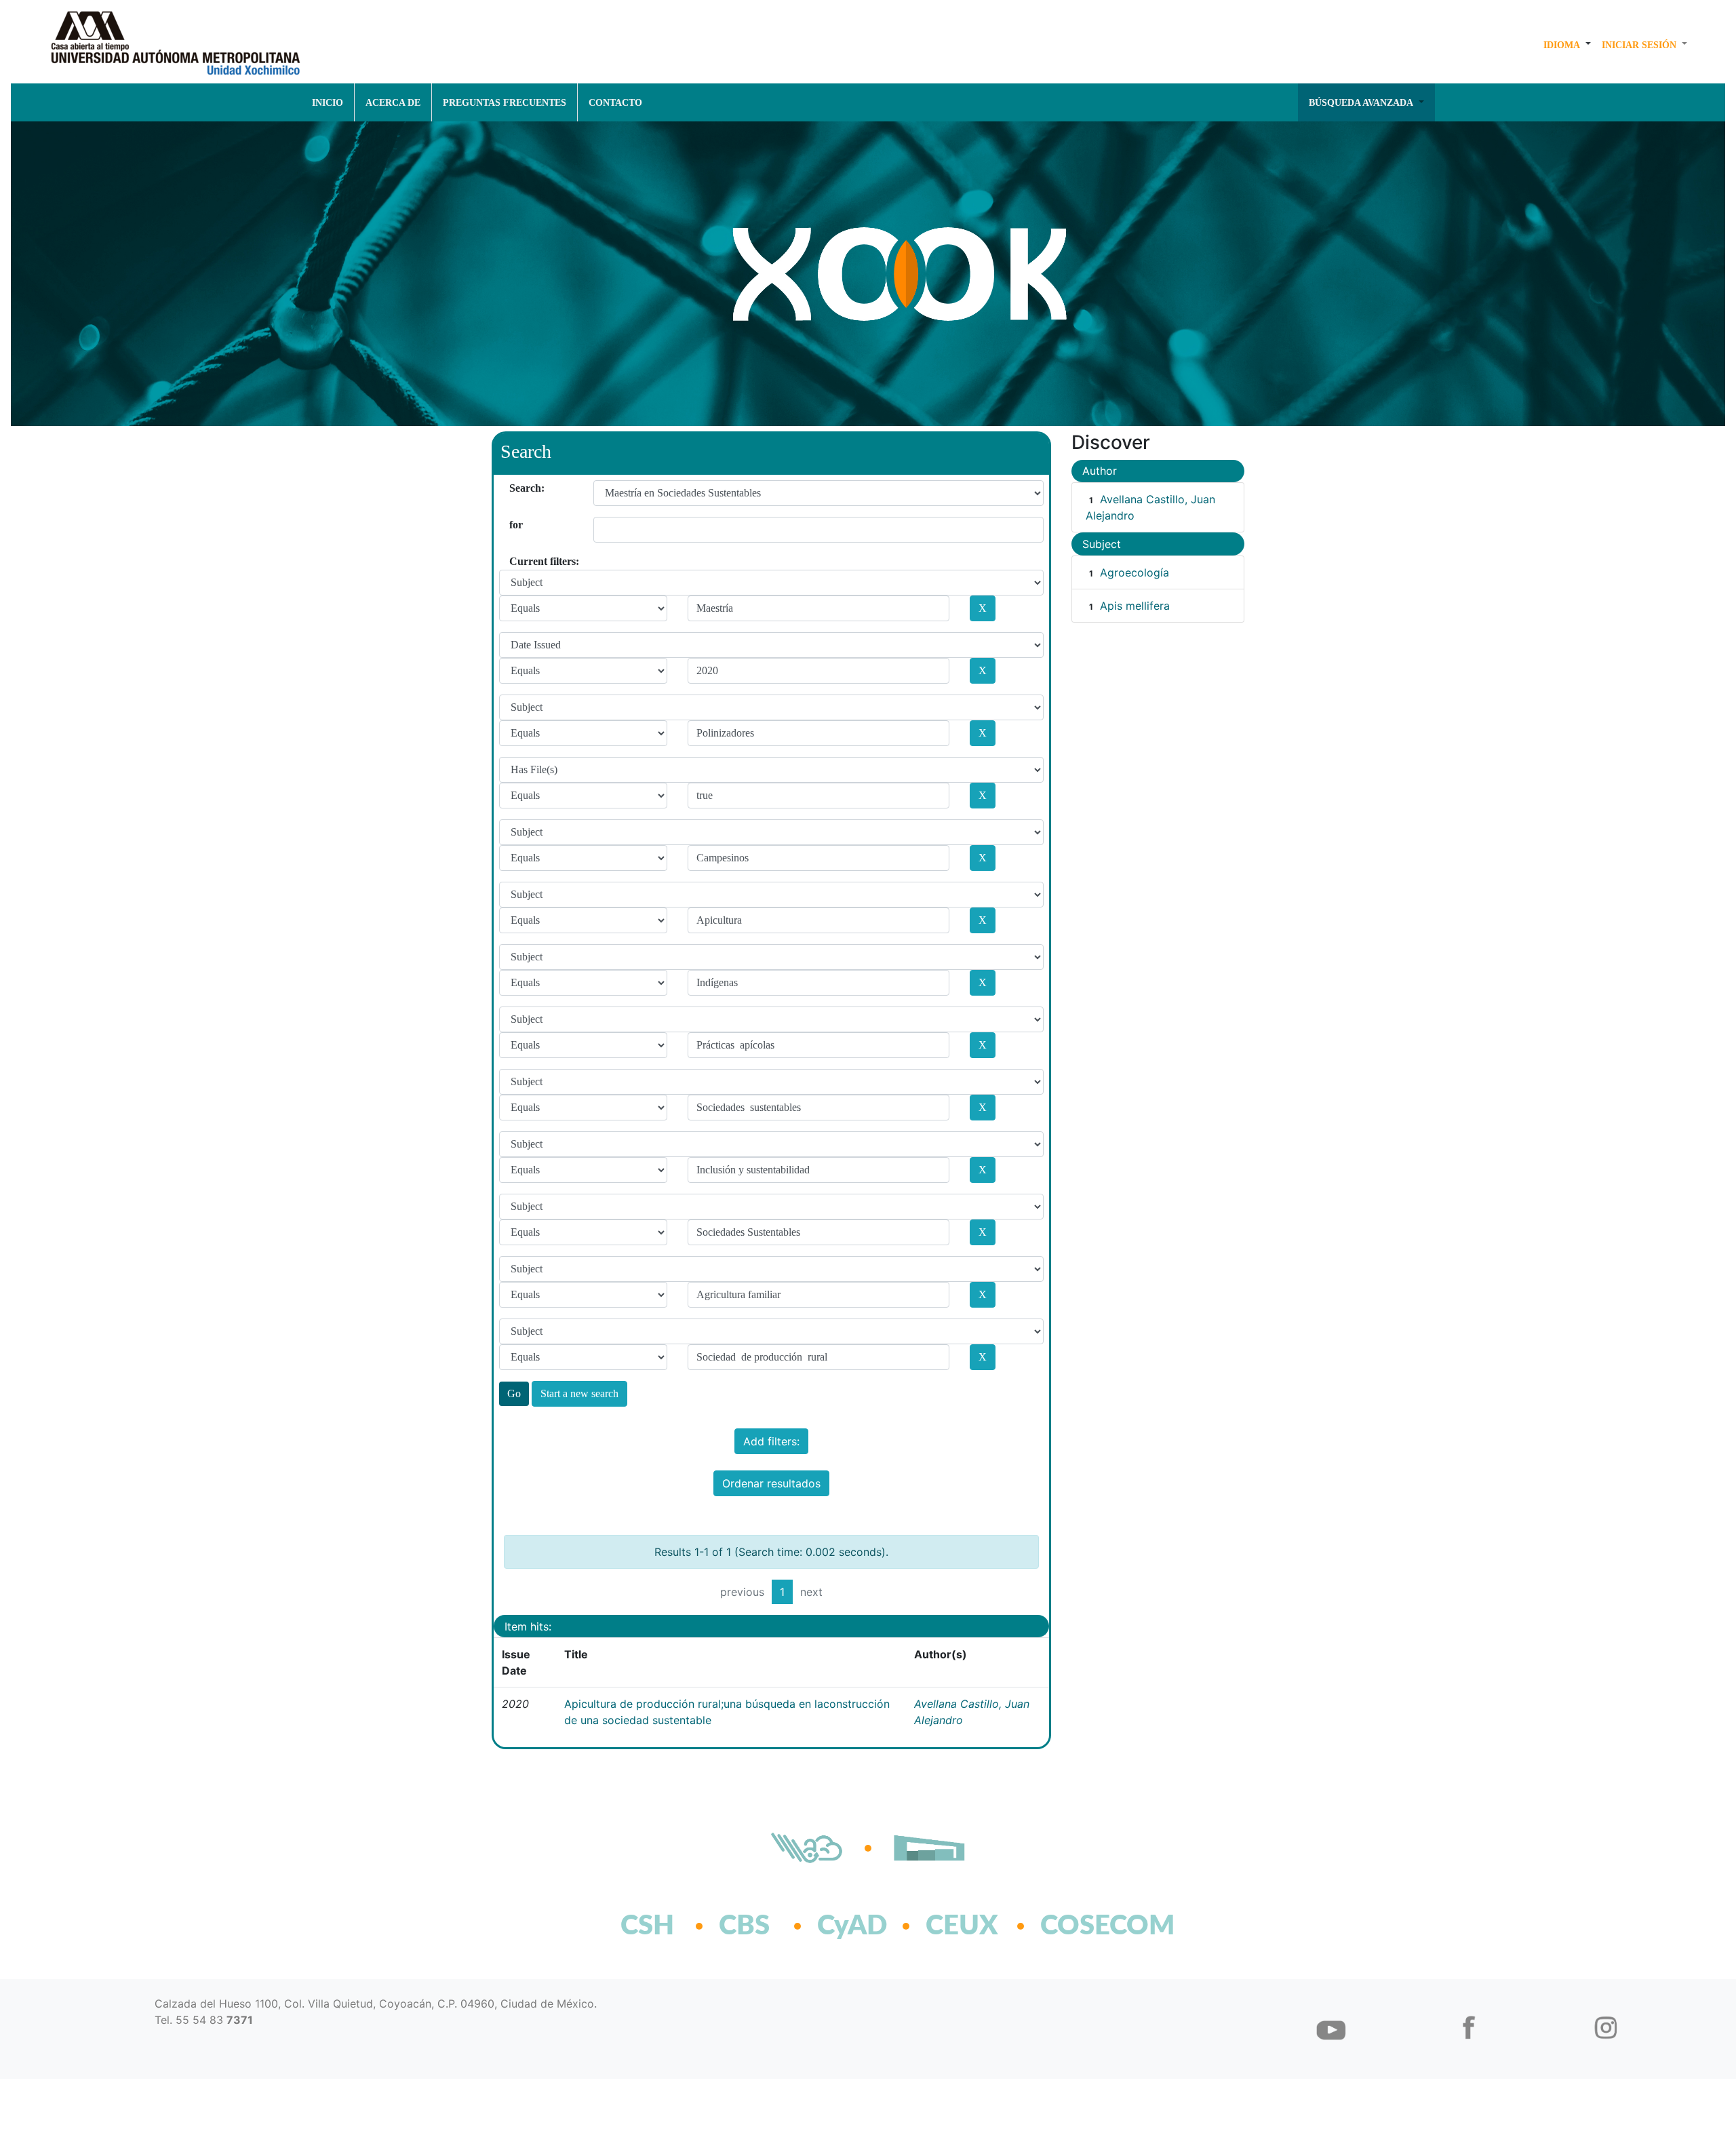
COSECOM (1078, 1926)
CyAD (852, 1926)
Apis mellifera (1135, 606)
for (514, 525)
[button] (1567, 45)
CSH (647, 1926)
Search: (514, 488)
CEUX (962, 1926)
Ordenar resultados (771, 1483)
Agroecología (1135, 572)
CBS (744, 1926)
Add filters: (771, 1441)
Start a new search (579, 1393)
